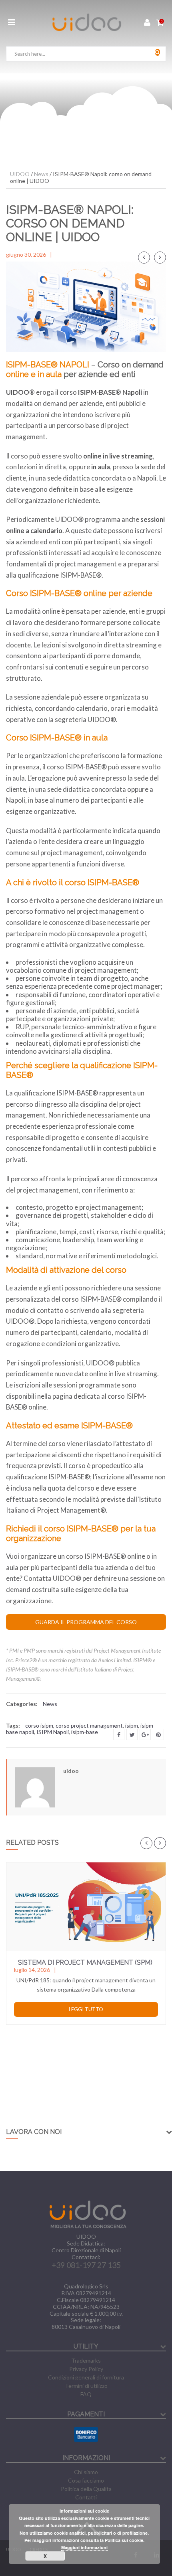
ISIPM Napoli (53, 1732)
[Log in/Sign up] (147, 23)
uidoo (71, 1771)
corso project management (89, 1725)
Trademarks (86, 2360)
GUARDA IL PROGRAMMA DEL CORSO (86, 1622)
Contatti (86, 2497)
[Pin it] (158, 1734)
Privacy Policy (86, 2369)
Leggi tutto (86, 2009)
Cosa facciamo (86, 2480)
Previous (144, 258)
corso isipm (39, 1725)
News (50, 1704)
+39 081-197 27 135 (86, 2265)
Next (160, 258)
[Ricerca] (158, 52)
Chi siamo (86, 2472)
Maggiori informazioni (84, 2547)
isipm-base (85, 1732)
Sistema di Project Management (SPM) (85, 1962)
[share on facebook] (119, 1734)
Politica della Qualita (86, 2489)
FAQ (86, 2394)
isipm (132, 1725)
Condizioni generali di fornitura (86, 2377)
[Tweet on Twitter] (132, 1734)
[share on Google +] (145, 1734)
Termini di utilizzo (86, 2386)
